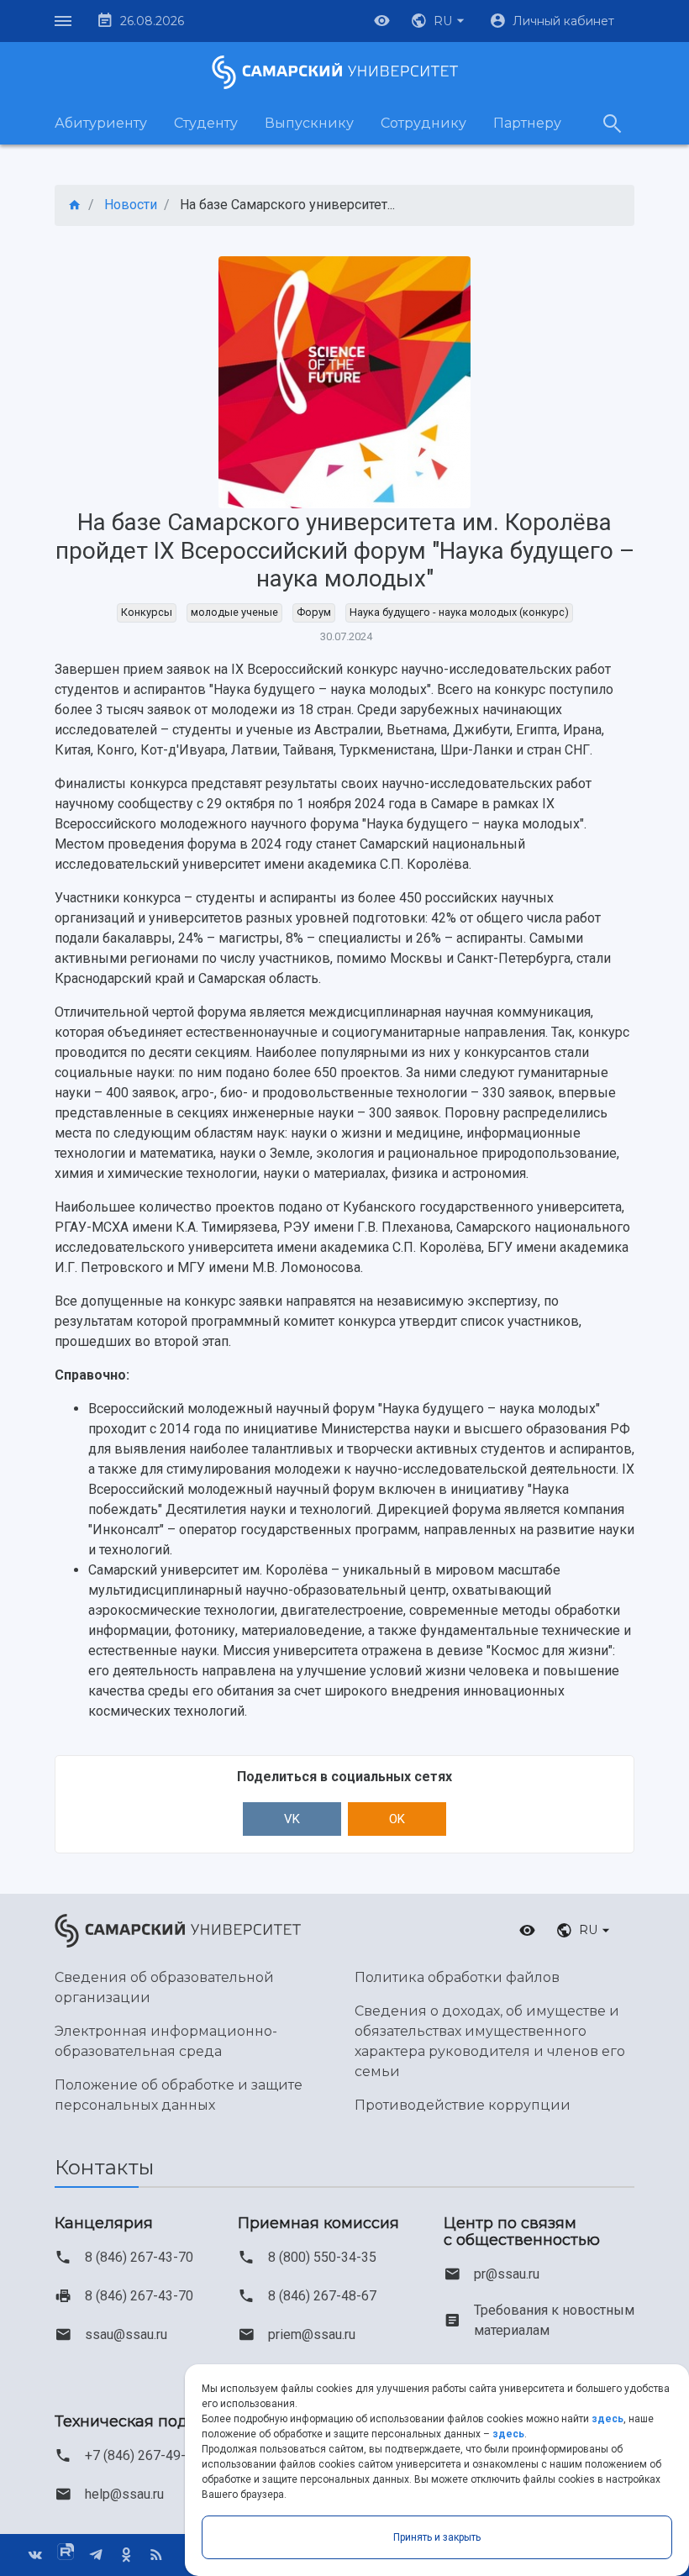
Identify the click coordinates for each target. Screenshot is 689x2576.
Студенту (206, 123)
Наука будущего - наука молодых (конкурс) (459, 612)
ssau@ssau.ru (126, 2334)
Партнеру (527, 123)
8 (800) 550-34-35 (322, 2257)
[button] (439, 21)
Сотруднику (423, 123)
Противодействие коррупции (463, 2105)
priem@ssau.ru (312, 2334)
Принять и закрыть (437, 2537)
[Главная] (75, 205)
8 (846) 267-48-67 (322, 2296)
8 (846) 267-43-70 (139, 2257)
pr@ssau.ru (507, 2274)
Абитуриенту (101, 123)
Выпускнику (309, 123)
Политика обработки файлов (457, 1977)
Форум (314, 612)
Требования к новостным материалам (554, 2320)
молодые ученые (234, 612)
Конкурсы (147, 612)
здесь (607, 2419)
